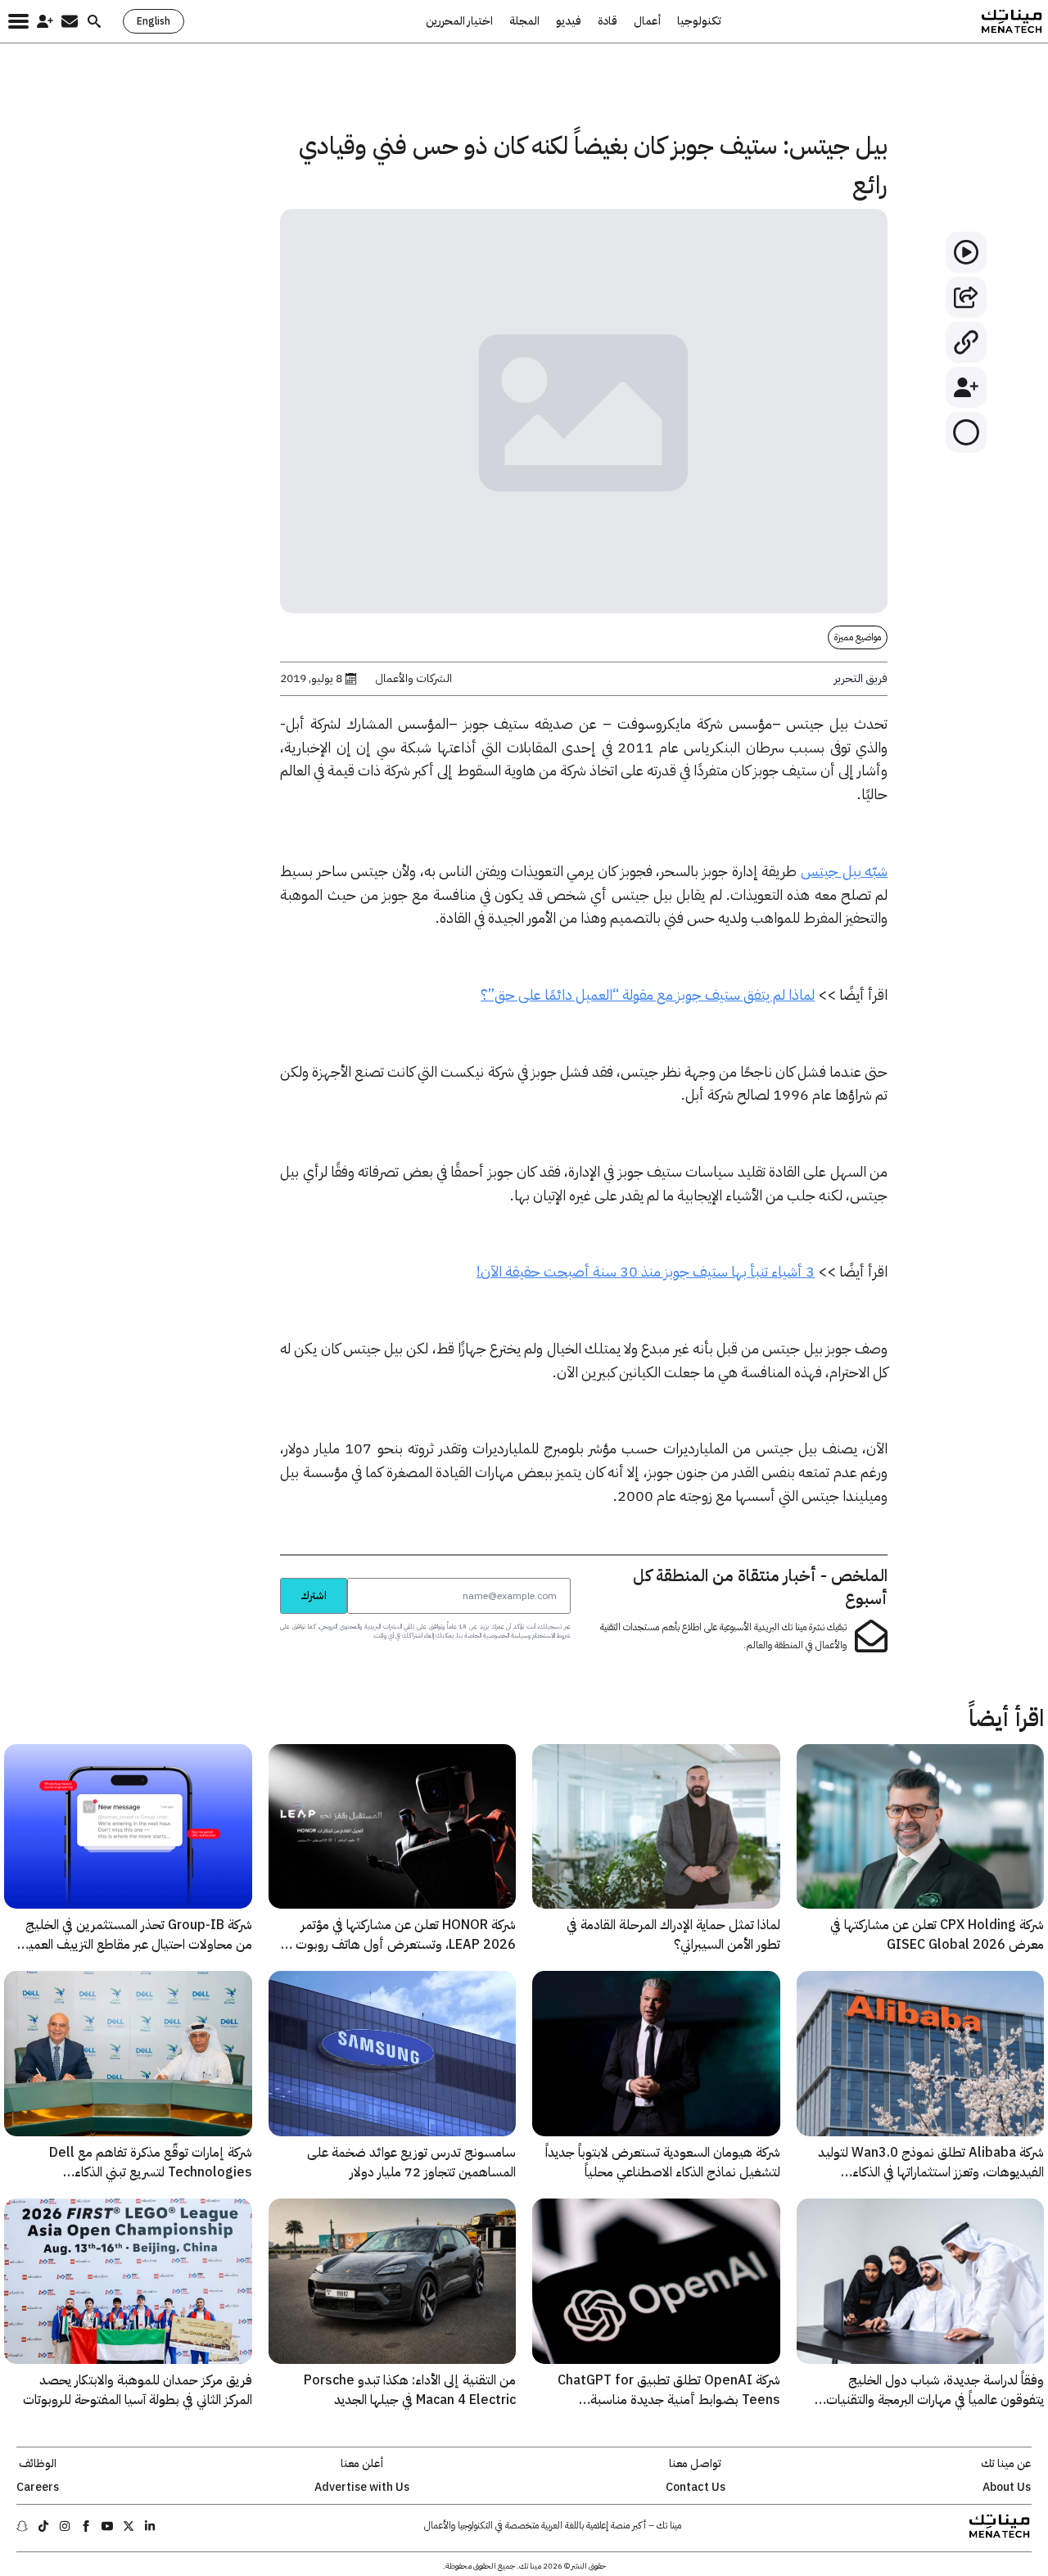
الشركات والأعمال (413, 679)
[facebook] (86, 2526)
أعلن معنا (362, 2464)
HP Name (262, 1577)
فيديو (569, 21)
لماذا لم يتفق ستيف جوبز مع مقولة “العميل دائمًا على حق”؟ (648, 994)
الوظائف (38, 2464)
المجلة (524, 21)
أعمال (647, 21)
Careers (38, 2488)
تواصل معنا (695, 2464)
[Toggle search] (94, 21)
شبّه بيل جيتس (844, 871)
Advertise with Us (362, 2488)
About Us (1007, 2488)
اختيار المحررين (459, 21)
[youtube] (107, 2526)
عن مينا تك (1006, 2464)
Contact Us (696, 2488)
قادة (608, 21)
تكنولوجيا (699, 21)
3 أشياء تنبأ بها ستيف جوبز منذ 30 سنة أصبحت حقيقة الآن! (646, 1271)
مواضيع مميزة (858, 637)
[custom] (150, 2526)
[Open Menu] (18, 21)
